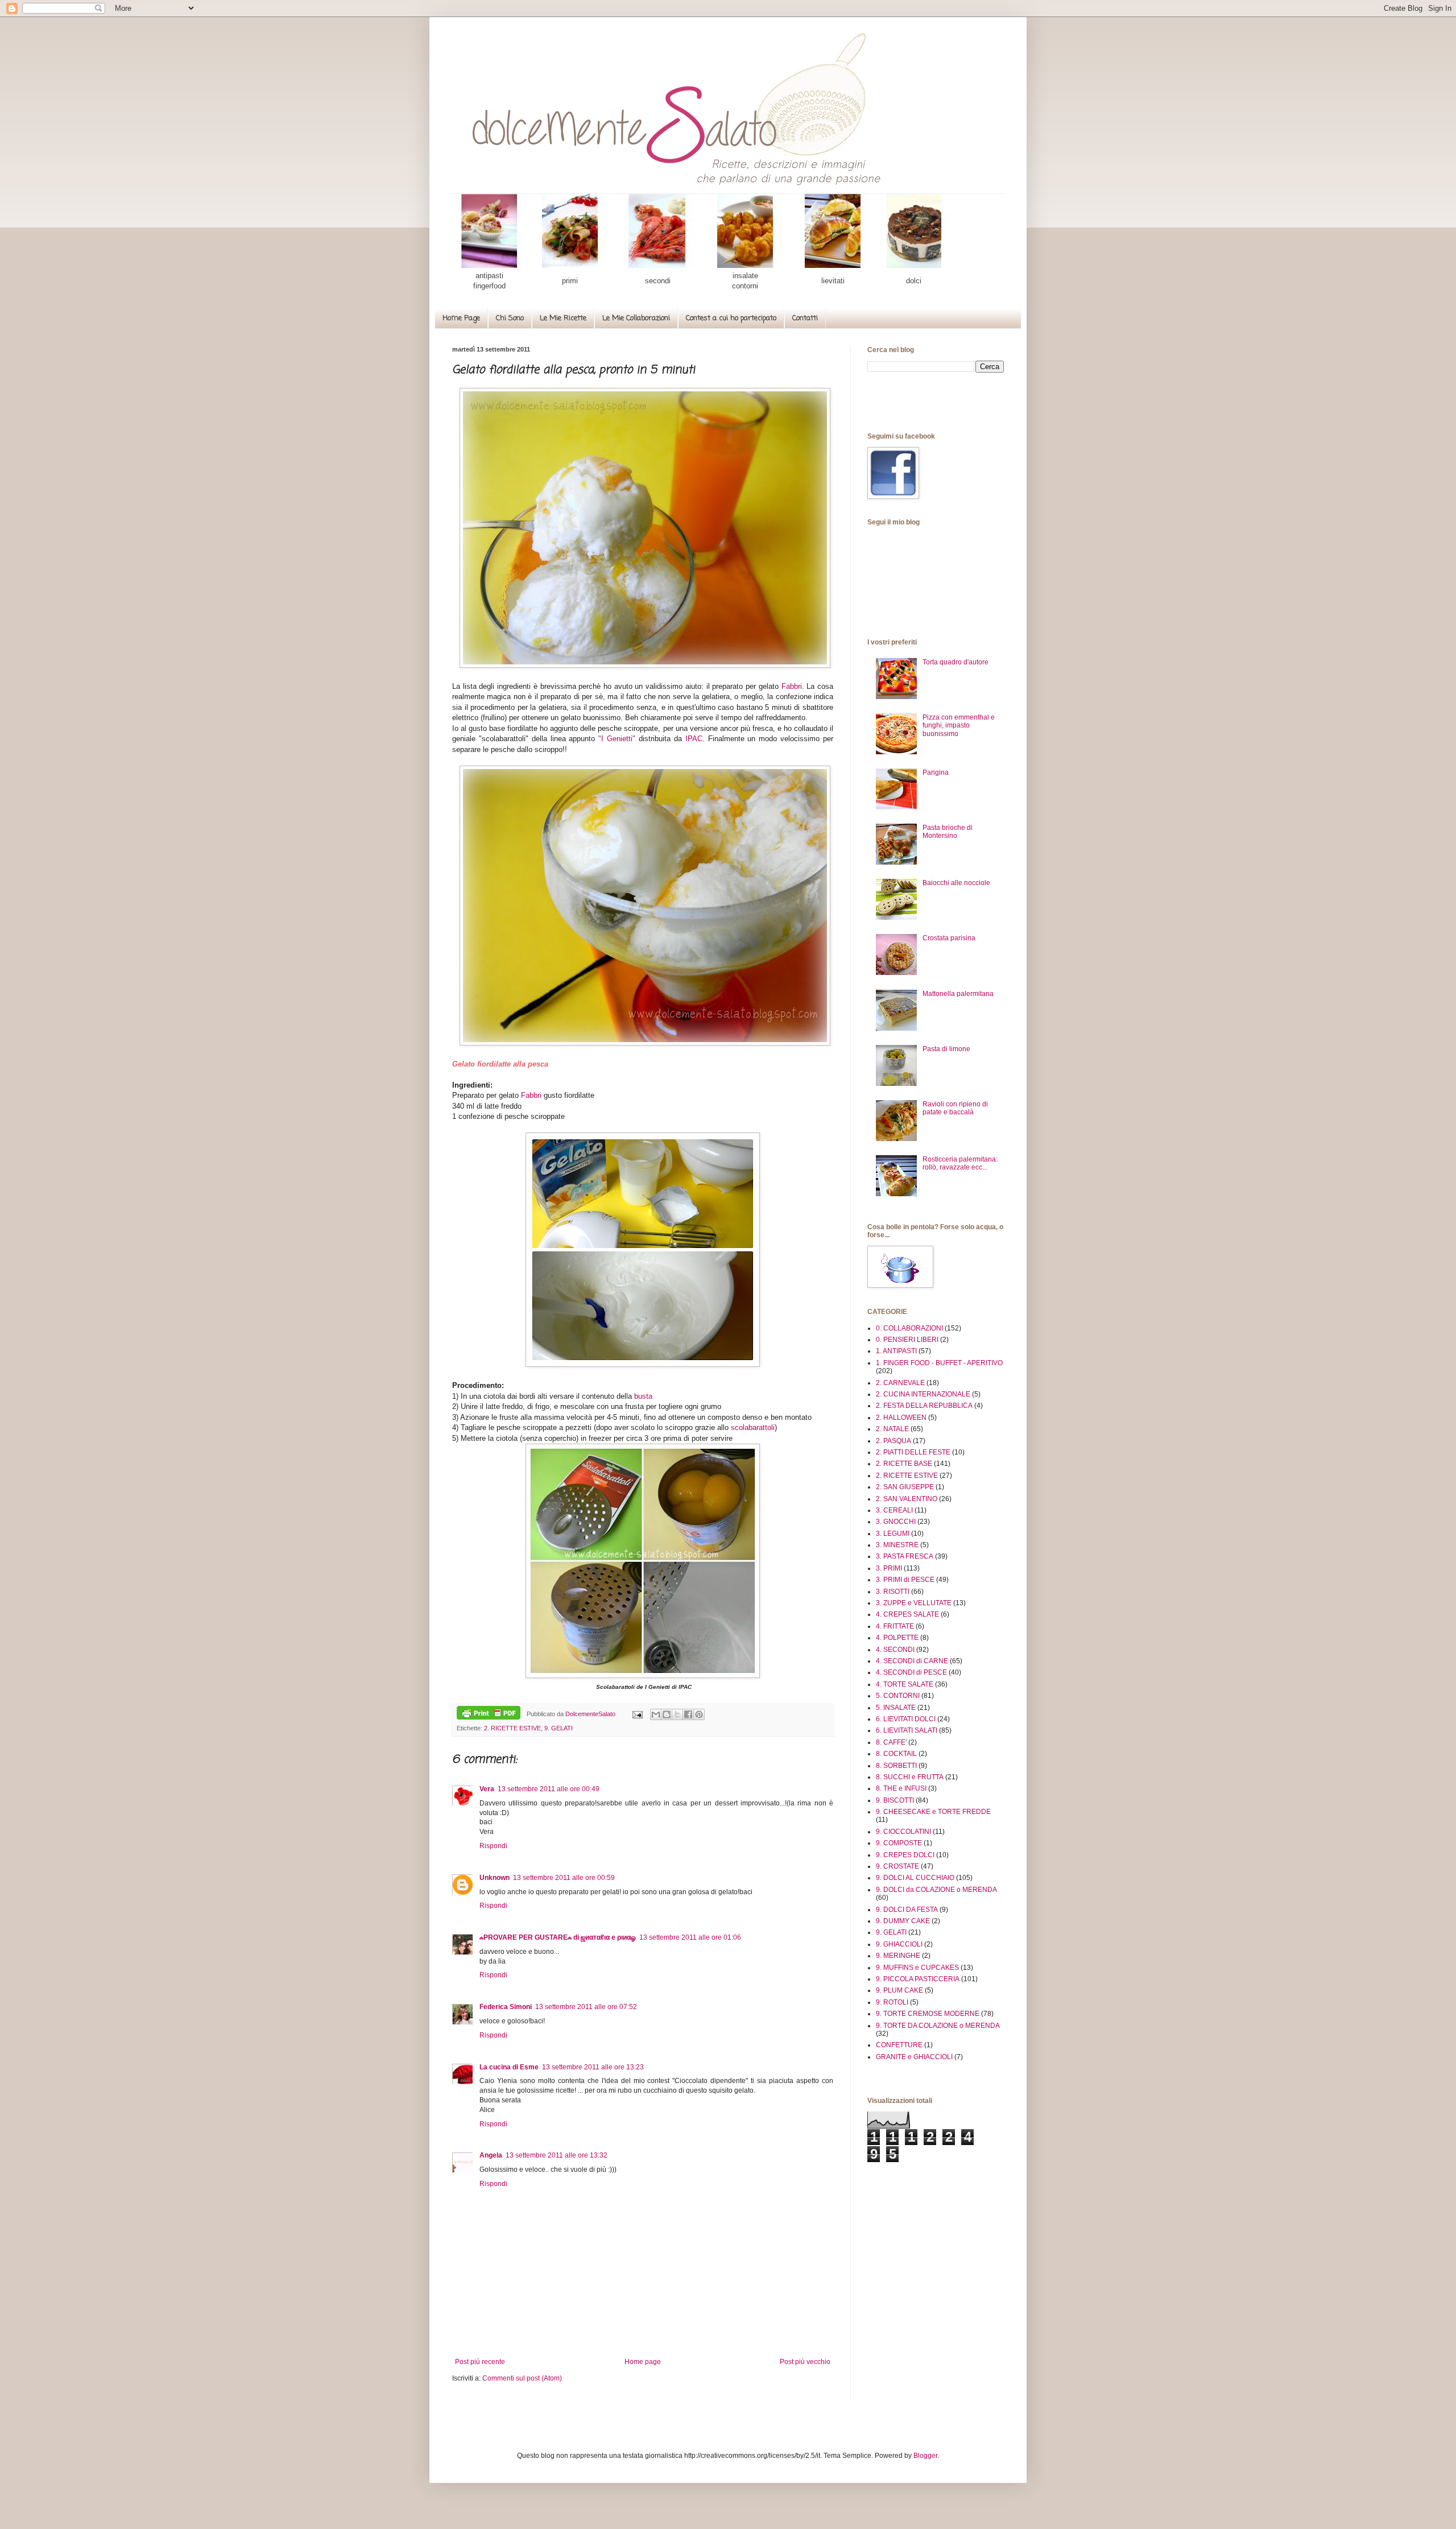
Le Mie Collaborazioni (636, 318)
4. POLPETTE (897, 1638)
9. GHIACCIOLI (899, 1944)
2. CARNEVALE (900, 1383)
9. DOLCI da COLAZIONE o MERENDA (936, 1890)
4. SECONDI (895, 1650)
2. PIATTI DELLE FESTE (913, 1452)
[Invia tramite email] (656, 1714)
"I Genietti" (617, 739)
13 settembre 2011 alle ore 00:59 (564, 1878)
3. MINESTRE (897, 1545)
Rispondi (493, 1846)
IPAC (694, 739)
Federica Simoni (506, 2007)
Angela (491, 2155)
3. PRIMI (889, 1568)
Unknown (495, 1878)
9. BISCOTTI (895, 1800)
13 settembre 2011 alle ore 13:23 (593, 2067)
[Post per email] (636, 1714)
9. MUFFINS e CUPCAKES (917, 1968)
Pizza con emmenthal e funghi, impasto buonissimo (959, 726)
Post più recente (480, 2362)
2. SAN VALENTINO (907, 1499)
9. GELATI (559, 1728)
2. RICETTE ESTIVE (512, 1728)
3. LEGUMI (893, 1534)
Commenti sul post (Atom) (522, 2378)
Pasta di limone (946, 1049)
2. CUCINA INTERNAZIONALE (923, 1394)
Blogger (925, 2456)
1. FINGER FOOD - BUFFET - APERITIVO (939, 1363)
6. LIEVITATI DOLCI (906, 1719)
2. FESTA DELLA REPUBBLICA (924, 1406)
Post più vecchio (805, 2362)
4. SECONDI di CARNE (912, 1661)
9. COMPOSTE (899, 1843)
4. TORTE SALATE (905, 1684)
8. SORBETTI (896, 1766)
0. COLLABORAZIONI (909, 1328)
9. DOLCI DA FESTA (907, 1910)
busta (643, 1396)
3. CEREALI (894, 1510)
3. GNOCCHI (896, 1522)
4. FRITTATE (895, 1626)
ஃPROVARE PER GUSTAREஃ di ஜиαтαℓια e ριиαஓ (558, 1937)
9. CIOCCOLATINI (903, 1832)
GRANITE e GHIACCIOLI (914, 2057)
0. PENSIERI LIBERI (907, 1340)
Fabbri (792, 686)
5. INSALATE (896, 1708)
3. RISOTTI (893, 1592)
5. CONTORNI (898, 1696)
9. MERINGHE (898, 1956)
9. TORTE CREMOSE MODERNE (928, 2014)
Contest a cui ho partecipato (731, 318)
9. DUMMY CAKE (903, 1921)
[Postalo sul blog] (667, 1714)
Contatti (805, 318)
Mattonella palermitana (958, 994)
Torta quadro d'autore (955, 662)
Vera (487, 1789)
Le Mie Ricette (563, 318)
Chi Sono (510, 318)
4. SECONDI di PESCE (911, 1672)
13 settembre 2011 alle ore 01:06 (690, 1937)
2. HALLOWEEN (901, 1418)
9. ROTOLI (892, 2002)
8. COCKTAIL (896, 1754)
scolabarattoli (753, 1427)
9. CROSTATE (897, 1866)
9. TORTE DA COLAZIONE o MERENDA (938, 2026)
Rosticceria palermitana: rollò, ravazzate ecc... (960, 1163)
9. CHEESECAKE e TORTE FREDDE (933, 1812)
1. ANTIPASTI (896, 1351)
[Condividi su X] (677, 1714)
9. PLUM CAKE (899, 1990)
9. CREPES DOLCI (905, 1855)
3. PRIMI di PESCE (905, 1580)
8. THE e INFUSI (901, 1788)
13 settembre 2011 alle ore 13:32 (557, 2155)
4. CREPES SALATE (907, 1614)
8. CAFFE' (891, 1742)
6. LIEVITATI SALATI (907, 1730)
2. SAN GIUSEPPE (905, 1487)
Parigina (936, 772)
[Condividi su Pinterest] (699, 1714)
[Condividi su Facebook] (688, 1714)
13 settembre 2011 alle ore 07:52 (586, 2007)
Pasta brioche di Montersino (948, 832)
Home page (643, 2362)
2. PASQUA (894, 1441)
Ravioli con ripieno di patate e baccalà (955, 1108)
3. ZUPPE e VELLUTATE (914, 1603)
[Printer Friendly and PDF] (489, 1714)
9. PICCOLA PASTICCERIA (918, 1979)
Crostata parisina (949, 938)
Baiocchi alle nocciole (956, 883)
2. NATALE (892, 1429)
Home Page (461, 318)
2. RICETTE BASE (904, 1464)
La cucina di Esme (509, 2067)
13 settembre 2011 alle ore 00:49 (549, 1789)
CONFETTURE (899, 2045)
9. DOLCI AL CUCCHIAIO (915, 1878)
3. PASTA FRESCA (905, 1556)
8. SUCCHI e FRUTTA (910, 1777)
